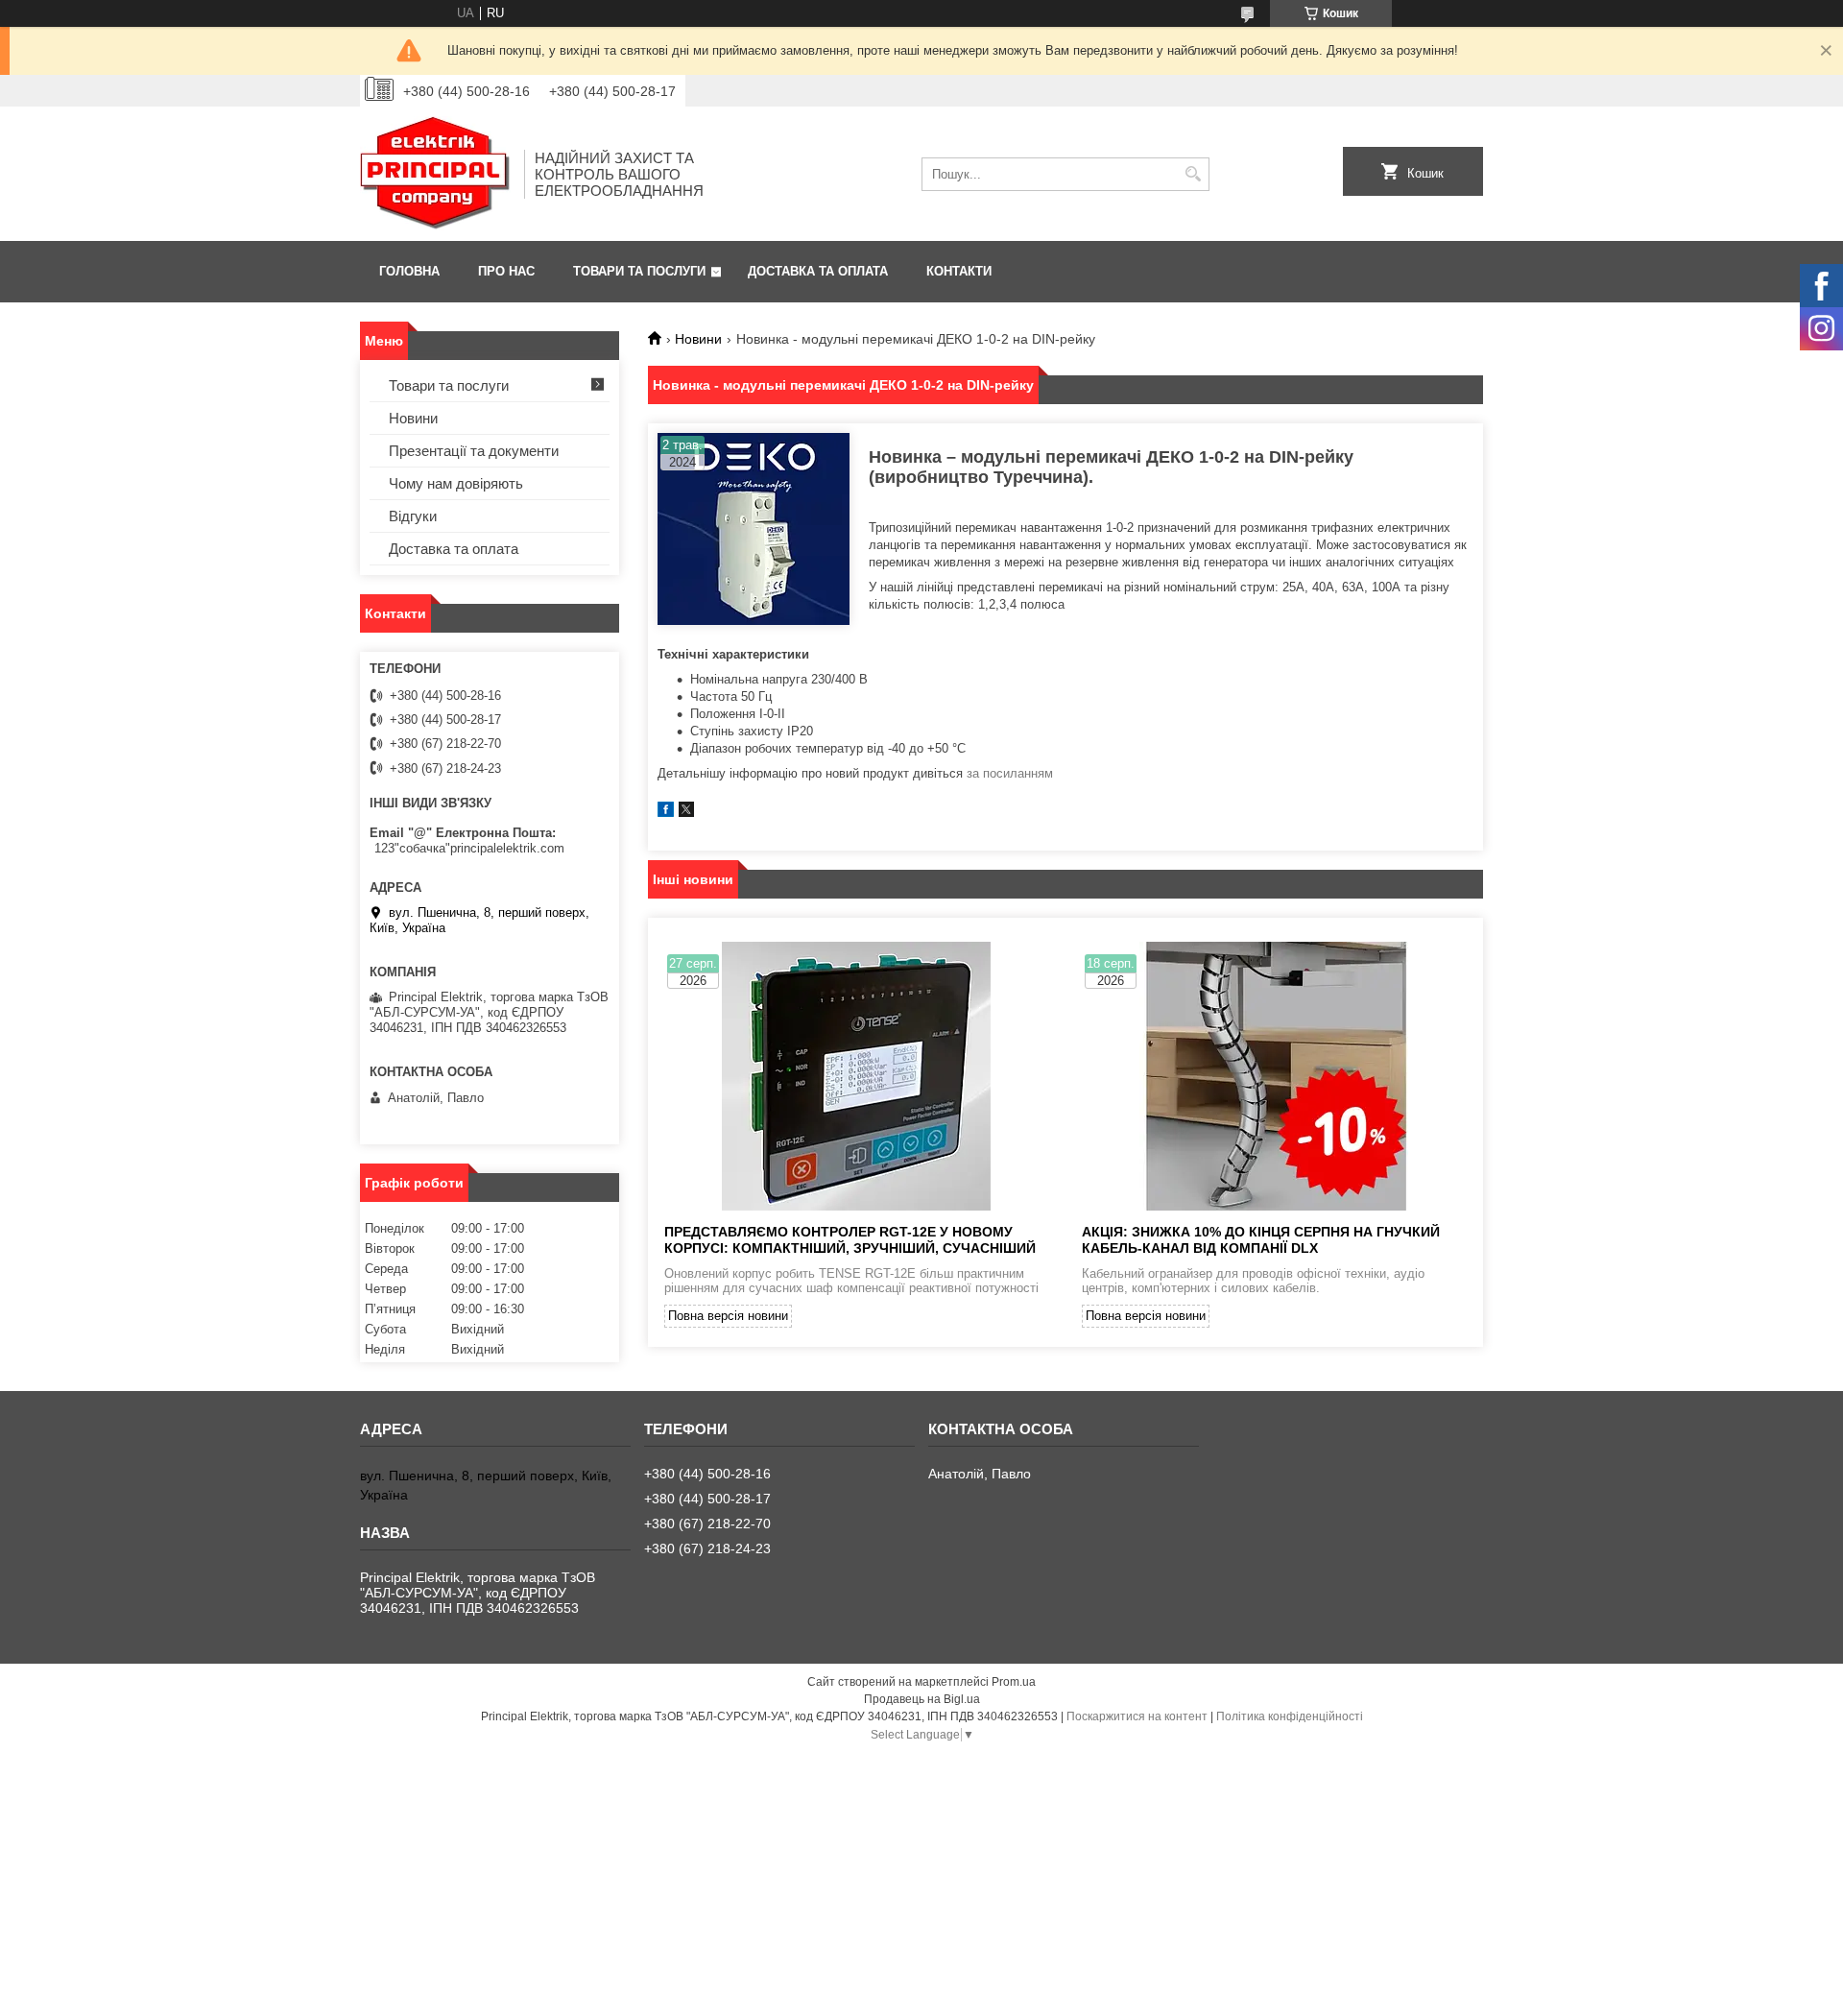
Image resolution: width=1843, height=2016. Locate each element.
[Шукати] (1193, 174)
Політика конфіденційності (1290, 1716)
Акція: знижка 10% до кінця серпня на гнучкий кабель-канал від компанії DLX (1261, 1240)
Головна (409, 271)
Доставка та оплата (818, 271)
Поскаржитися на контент (1137, 1716)
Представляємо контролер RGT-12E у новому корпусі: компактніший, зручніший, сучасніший (850, 1240)
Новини (698, 339)
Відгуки (413, 516)
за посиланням (1010, 773)
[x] (686, 813)
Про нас (506, 271)
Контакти (959, 271)
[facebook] (666, 813)
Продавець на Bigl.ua (922, 1699)
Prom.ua (1014, 1682)
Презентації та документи (474, 451)
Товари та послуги (639, 271)
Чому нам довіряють (456, 483)
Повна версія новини (728, 1316)
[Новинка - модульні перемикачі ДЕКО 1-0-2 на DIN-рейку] (754, 529)
